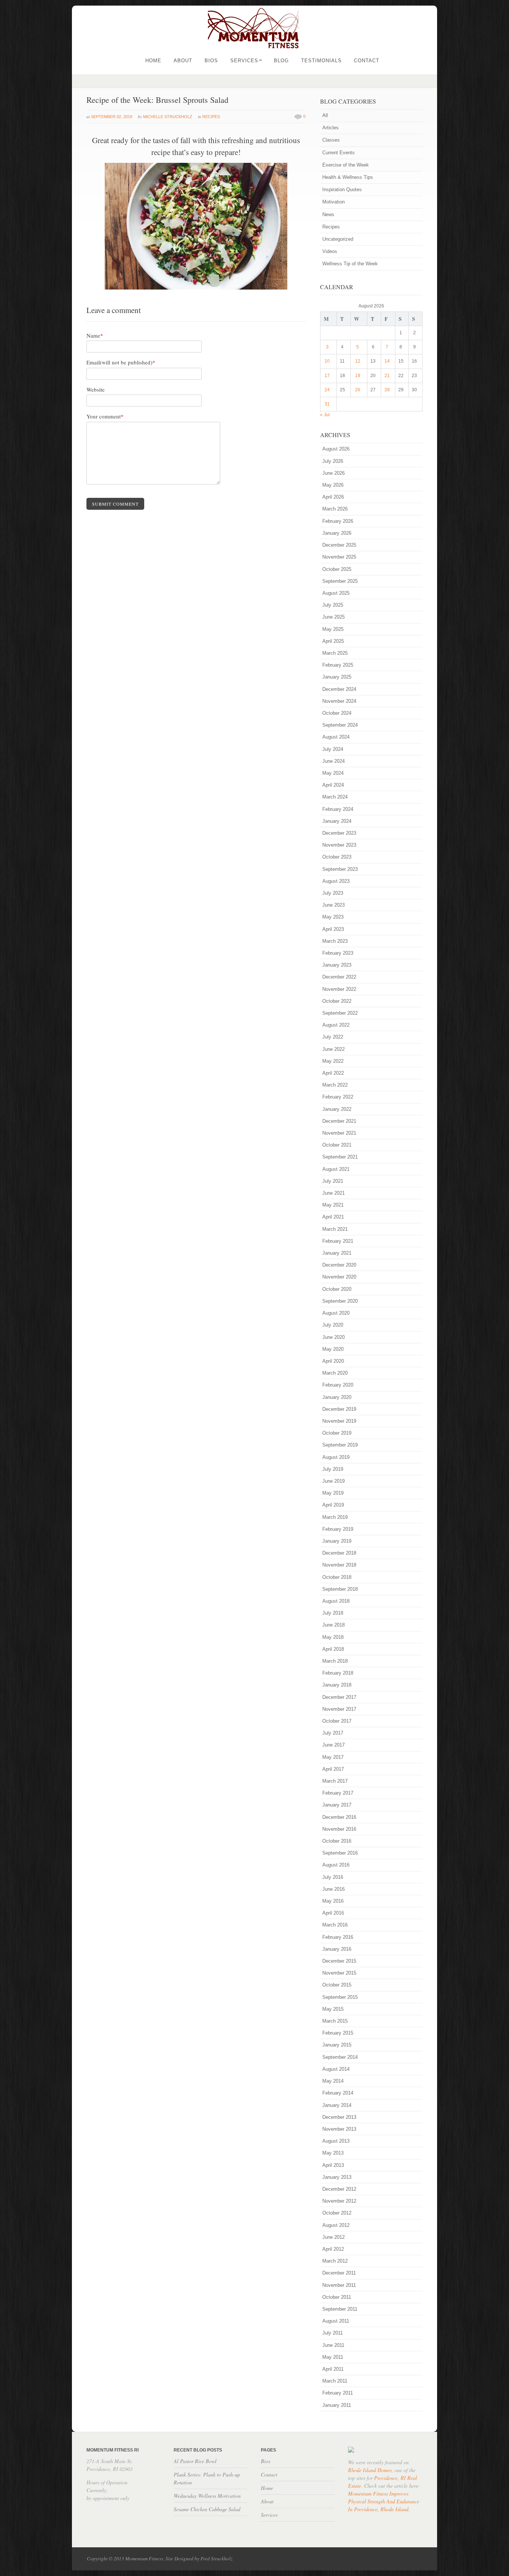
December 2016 (339, 1817)
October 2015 (337, 1985)
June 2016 (333, 1889)
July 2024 (333, 749)
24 (327, 390)
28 (387, 390)
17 (327, 376)
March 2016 (335, 1925)
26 (358, 390)
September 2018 (340, 1589)
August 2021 (336, 1169)
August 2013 (336, 2141)
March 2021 (335, 1229)
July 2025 (333, 605)
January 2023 (337, 965)
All (325, 115)
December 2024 (339, 689)
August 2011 (336, 2321)
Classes (331, 140)
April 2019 (333, 1505)
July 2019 (333, 1469)
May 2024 (333, 773)
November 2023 (339, 845)
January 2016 (337, 1949)
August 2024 (336, 737)
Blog (281, 61)
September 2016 (340, 1853)
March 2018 (335, 1661)
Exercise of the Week (346, 165)
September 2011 (340, 2309)
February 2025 (338, 665)
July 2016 (333, 1877)
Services (246, 61)
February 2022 (338, 1097)
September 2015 (340, 1997)
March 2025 (335, 653)
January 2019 (337, 1541)
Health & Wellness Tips (348, 177)
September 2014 (340, 2057)
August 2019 (336, 1457)
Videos (330, 251)
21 (387, 376)
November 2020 (339, 1277)
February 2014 (338, 2093)
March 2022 (335, 1085)
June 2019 (333, 1481)
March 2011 (335, 2381)
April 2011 (333, 2369)
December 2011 (339, 2273)
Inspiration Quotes (342, 189)
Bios (211, 61)
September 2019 (340, 1445)
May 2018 (333, 1637)
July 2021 (333, 1181)
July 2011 (333, 2333)
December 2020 (339, 1265)
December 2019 (339, 1409)
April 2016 (333, 1913)
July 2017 (333, 1733)
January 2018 (337, 1685)
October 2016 (337, 1841)
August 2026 (336, 449)
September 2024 (340, 725)
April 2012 (333, 2249)
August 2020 (336, 1313)
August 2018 (336, 1601)
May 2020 (333, 1349)
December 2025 (339, 545)
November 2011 (339, 2285)
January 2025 (337, 677)
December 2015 (339, 1961)
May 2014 (333, 2081)
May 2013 (333, 2153)
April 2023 (333, 929)
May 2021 (333, 1205)
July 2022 (333, 1037)
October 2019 (337, 1433)
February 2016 (338, 1937)
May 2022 (333, 1061)
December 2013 (339, 2117)
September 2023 (340, 869)
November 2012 (339, 2201)
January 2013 (337, 2177)
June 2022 (333, 1049)
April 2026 (333, 497)
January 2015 (337, 2045)
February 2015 (338, 2033)
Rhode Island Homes (370, 2470)
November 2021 (339, 1133)
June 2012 (333, 2237)
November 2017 (339, 1709)
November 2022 (339, 989)
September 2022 (340, 1013)
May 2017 (333, 1757)
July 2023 (333, 893)
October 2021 (337, 1145)
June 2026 (333, 473)
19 (358, 376)
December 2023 (339, 833)
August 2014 (336, 2069)
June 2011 (333, 2345)
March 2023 (335, 941)
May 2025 (333, 629)
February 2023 (338, 953)
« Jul (325, 415)
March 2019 (335, 1517)
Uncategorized (338, 239)
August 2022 (336, 1025)
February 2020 (338, 1385)
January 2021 (337, 1253)
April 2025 (333, 641)
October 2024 (337, 713)
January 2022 (337, 1109)
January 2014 (337, 2105)
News (328, 214)
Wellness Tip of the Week (350, 264)
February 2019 (338, 1529)
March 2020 (335, 1373)
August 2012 (336, 2225)
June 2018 (333, 1625)
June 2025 (333, 617)
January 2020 (337, 1397)
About (183, 61)
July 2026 (333, 461)
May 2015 (333, 2009)
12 (358, 361)
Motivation (333, 202)
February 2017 (338, 1793)
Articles (331, 128)
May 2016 (333, 1901)
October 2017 (337, 1721)
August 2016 (336, 1865)
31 (327, 404)
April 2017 (333, 1769)
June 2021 (333, 1193)
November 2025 (339, 557)
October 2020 (337, 1289)
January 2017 (337, 1805)
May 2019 (333, 1493)
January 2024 (337, 821)
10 (327, 361)
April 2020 (333, 1361)
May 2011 (333, 2357)
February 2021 (338, 1241)
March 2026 (335, 509)
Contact (367, 61)
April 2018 (333, 1649)
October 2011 (337, 2297)
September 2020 (340, 1301)
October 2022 (337, 1001)
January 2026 (337, 533)
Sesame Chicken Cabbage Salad (207, 2509)
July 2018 (333, 1613)
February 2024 (338, 809)
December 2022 (339, 977)
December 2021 (339, 1121)
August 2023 (336, 881)
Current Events (339, 153)
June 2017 (333, 1745)
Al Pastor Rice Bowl (195, 2461)
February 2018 (338, 1673)
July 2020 (333, 1325)
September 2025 (340, 581)
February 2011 (338, 2393)
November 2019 (339, 1421)
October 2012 (337, 2213)
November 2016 (339, 1829)
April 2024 (333, 785)
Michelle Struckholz (168, 117)
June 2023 (333, 905)
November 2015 (339, 1973)
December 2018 (339, 1553)
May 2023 (333, 917)
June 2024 (333, 761)
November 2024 (339, 701)
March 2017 (335, 1781)
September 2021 (340, 1157)
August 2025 (336, 593)
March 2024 (335, 797)
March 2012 (335, 2261)
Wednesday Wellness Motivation (207, 2496)
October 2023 (337, 857)
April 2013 (333, 2165)
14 (387, 361)
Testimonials (321, 61)
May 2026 (333, 485)
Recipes (211, 117)
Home (153, 61)
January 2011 (337, 2405)
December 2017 (339, 1697)
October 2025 (337, 569)
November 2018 (339, 1565)
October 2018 (337, 1577)
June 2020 (333, 1337)
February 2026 (338, 521)
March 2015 (335, 2021)
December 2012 (339, 2189)
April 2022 (333, 1073)
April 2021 (333, 1217)
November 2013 (339, 2129)
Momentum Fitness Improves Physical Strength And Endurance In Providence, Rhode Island (384, 2501)
